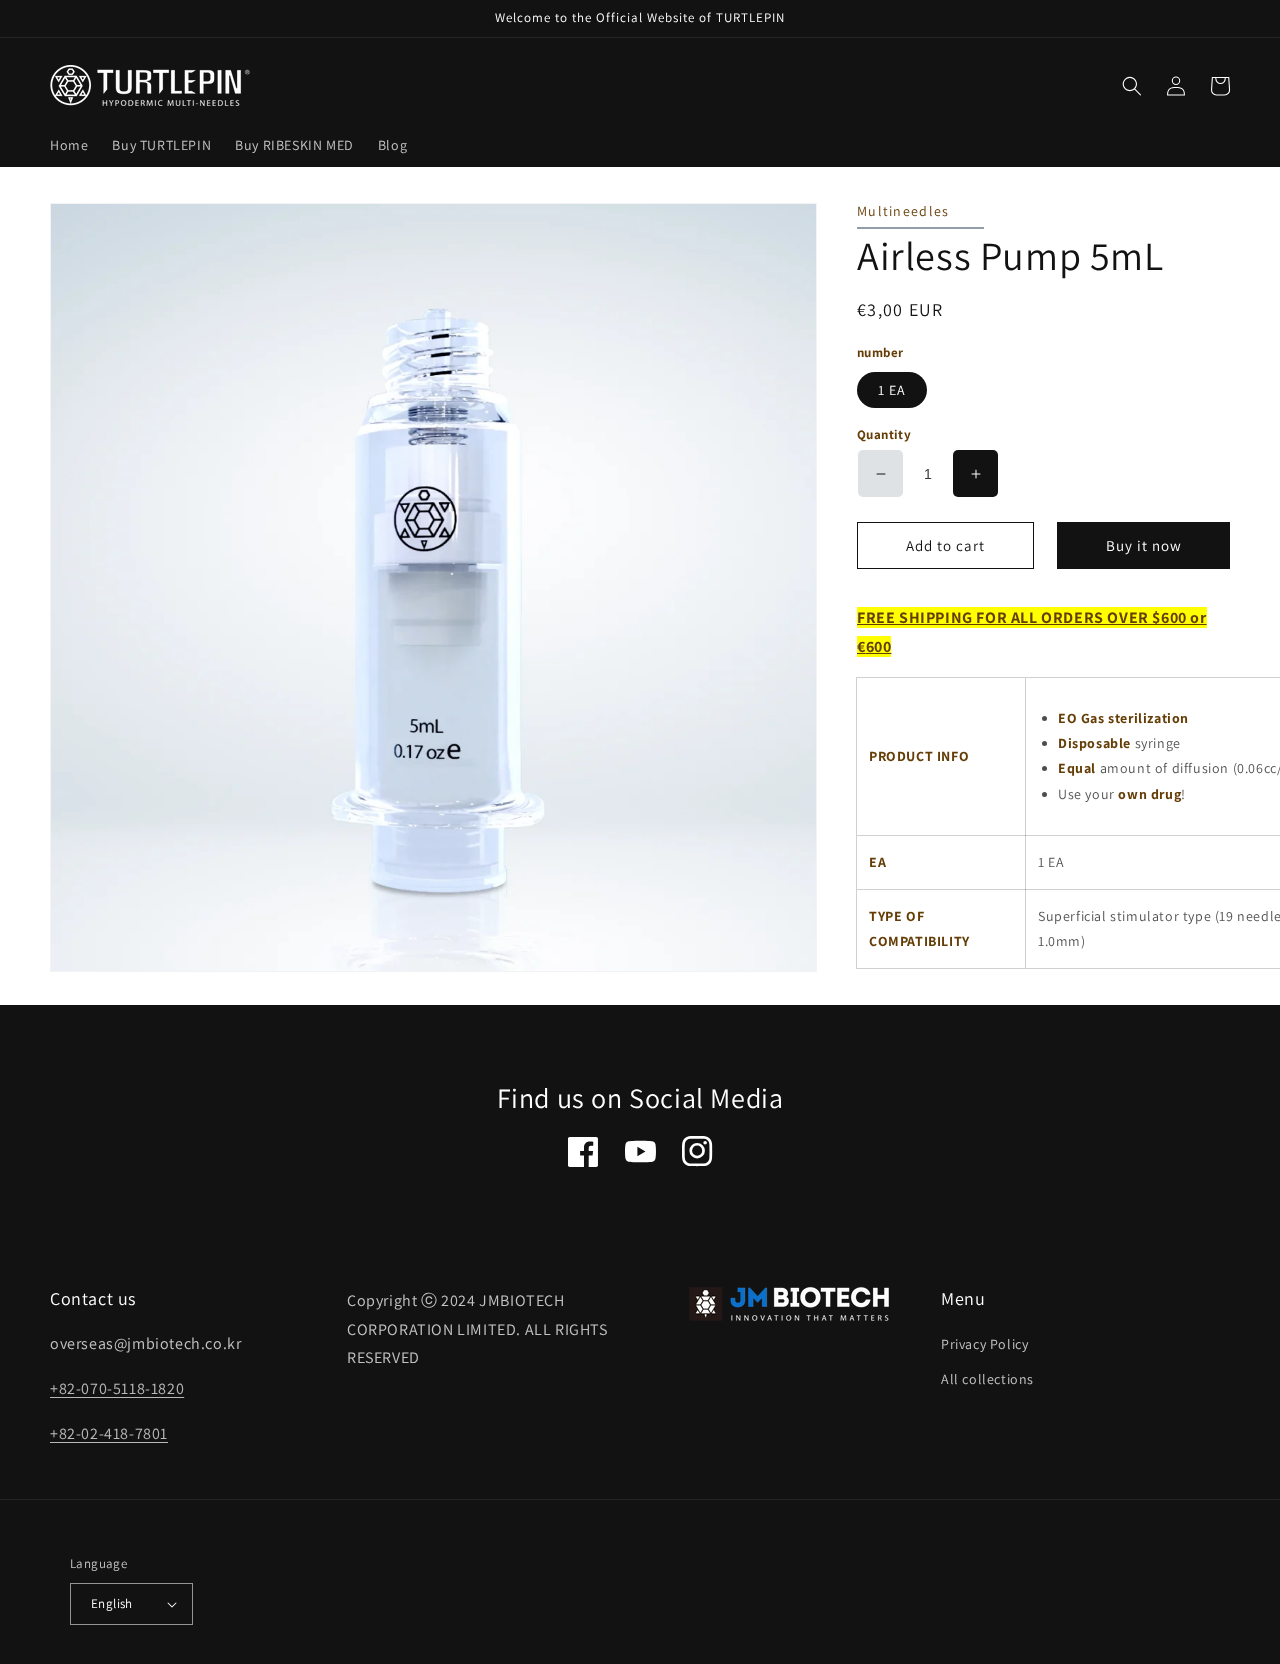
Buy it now (1144, 545)
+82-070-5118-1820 (117, 1388)
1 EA (892, 390)
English (112, 1603)
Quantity (884, 434)
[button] (1132, 86)
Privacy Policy (984, 1344)
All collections (987, 1379)
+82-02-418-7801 (109, 1433)
